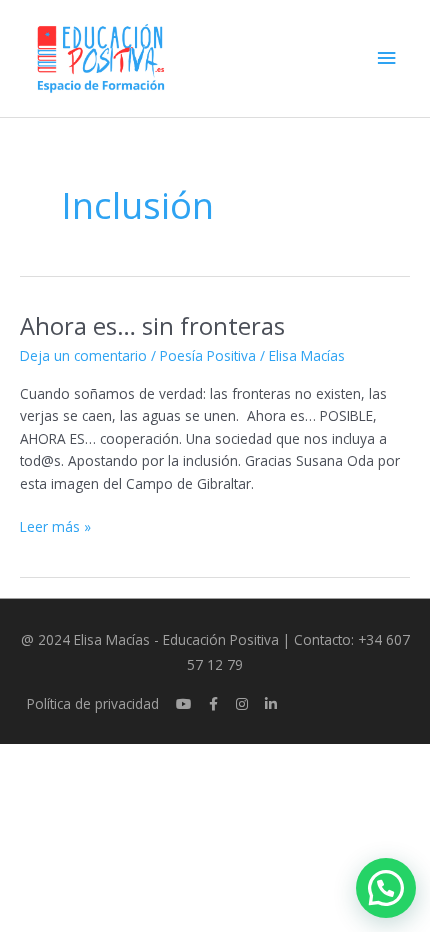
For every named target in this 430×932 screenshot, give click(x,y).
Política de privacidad (93, 703)
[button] (386, 888)
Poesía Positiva (208, 355)
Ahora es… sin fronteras (152, 326)
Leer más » (55, 526)
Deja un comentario (83, 355)
